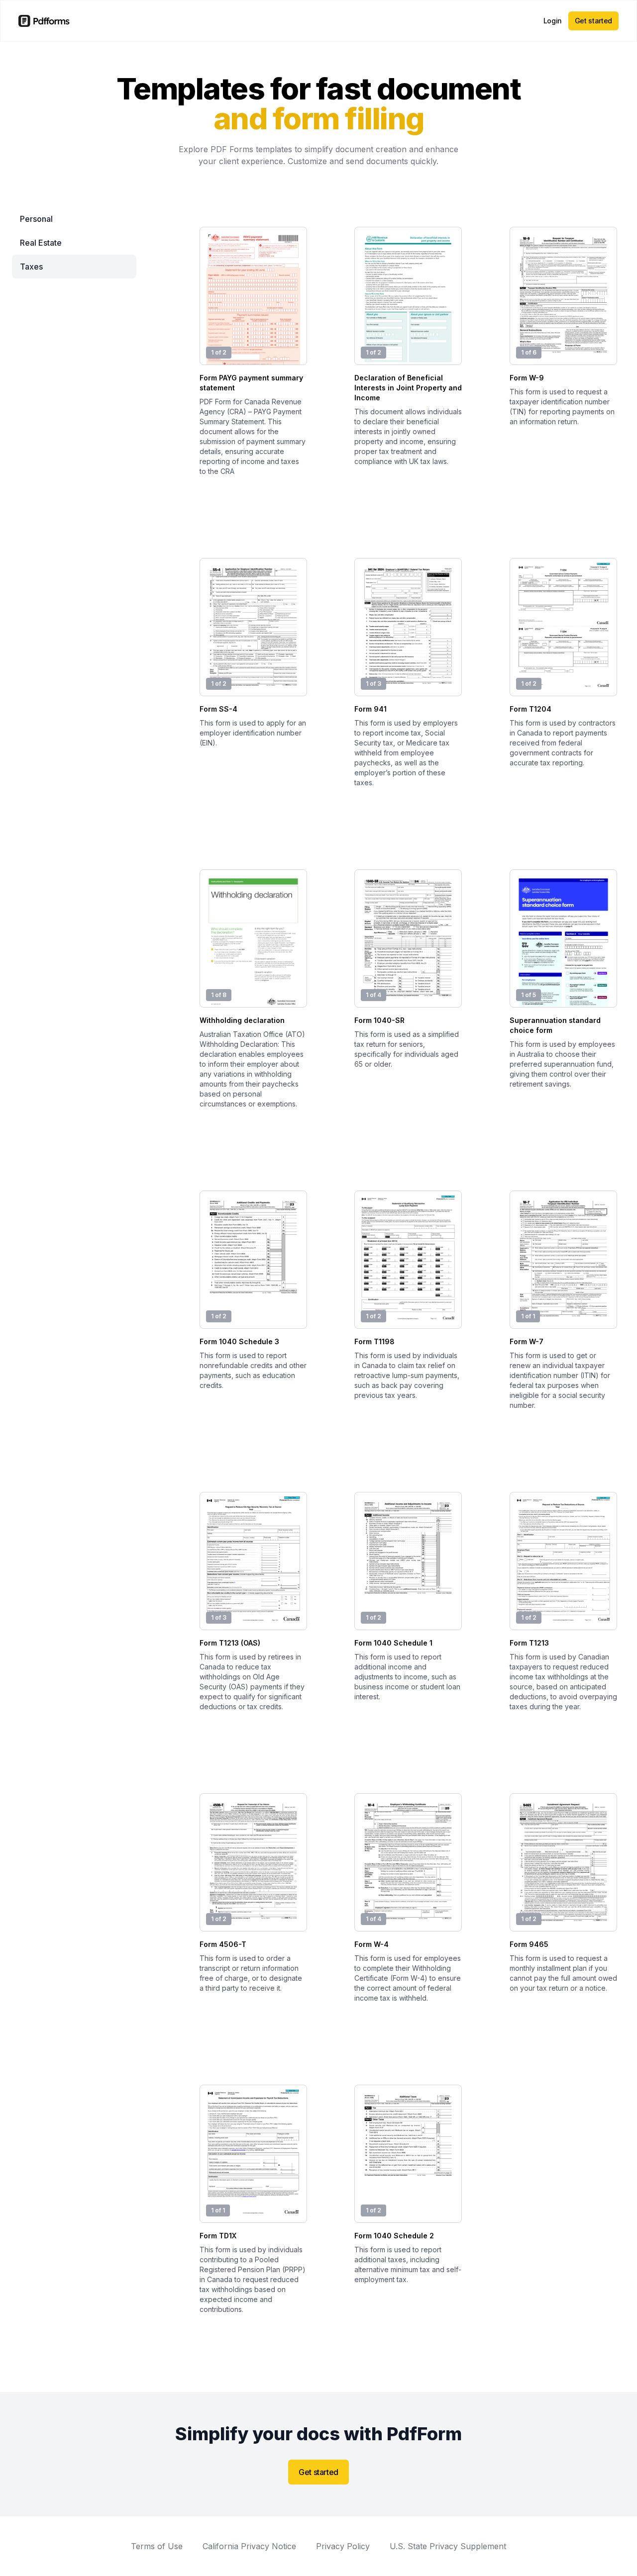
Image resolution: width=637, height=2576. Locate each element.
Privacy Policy (343, 2546)
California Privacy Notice (249, 2546)
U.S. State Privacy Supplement (448, 2546)
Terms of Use (157, 2546)
